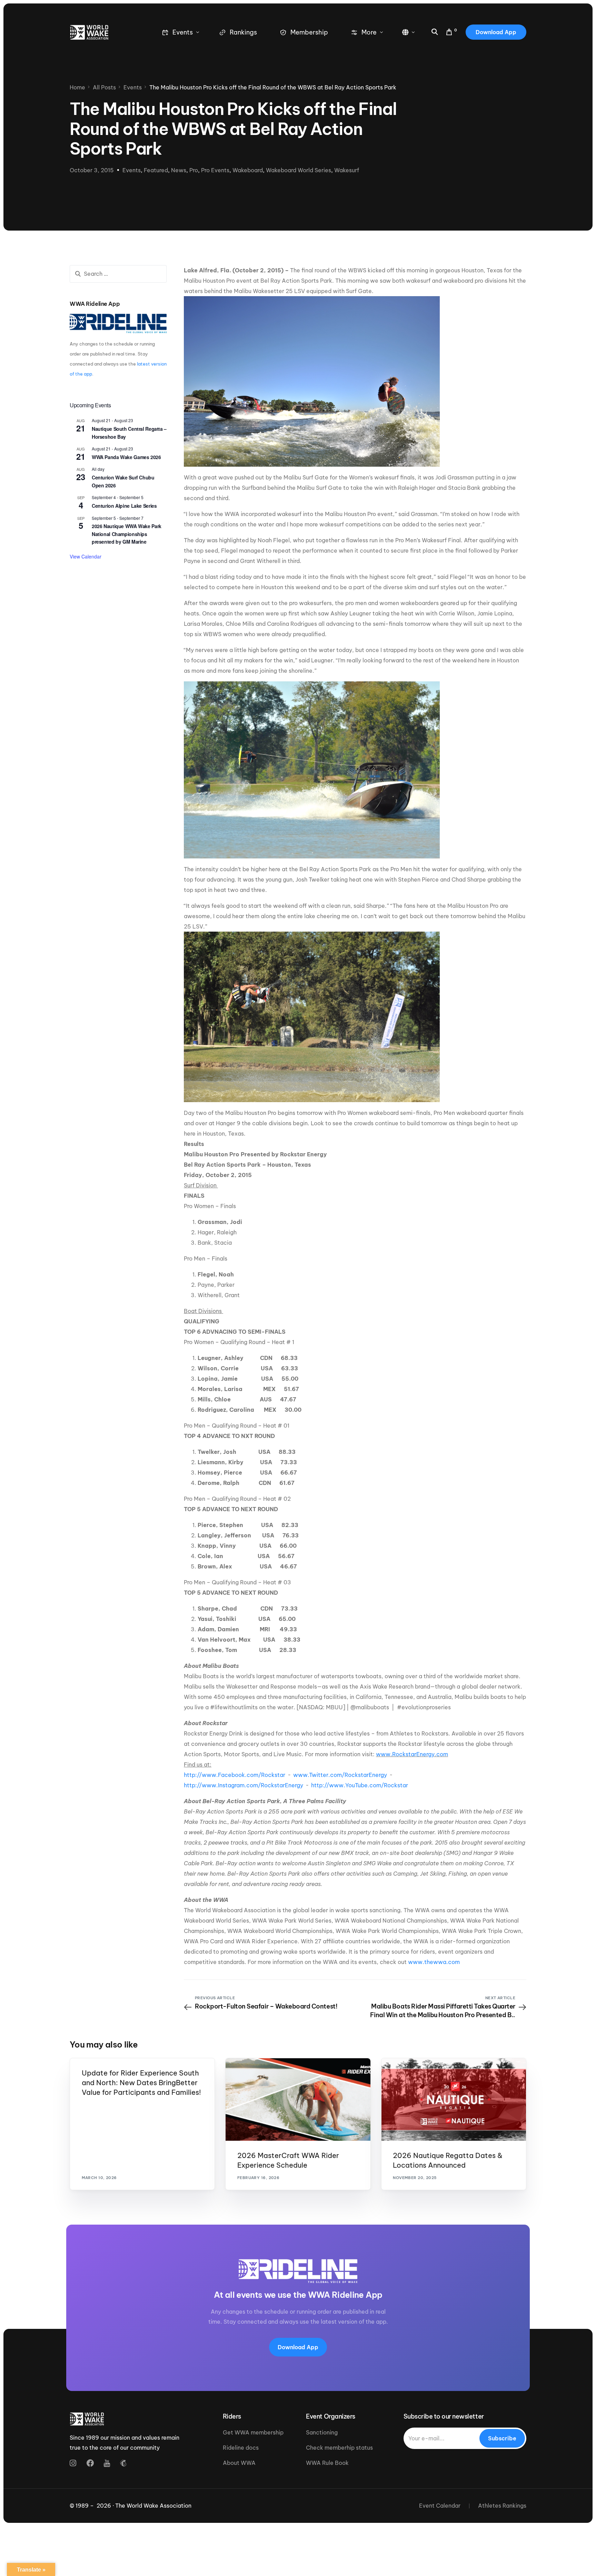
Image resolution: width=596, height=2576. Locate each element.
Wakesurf (347, 170)
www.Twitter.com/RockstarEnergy (340, 1775)
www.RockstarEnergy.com (412, 1754)
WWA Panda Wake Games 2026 (126, 457)
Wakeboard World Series (299, 170)
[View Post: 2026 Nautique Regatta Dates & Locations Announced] (454, 2099)
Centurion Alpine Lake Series (124, 506)
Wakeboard (248, 170)
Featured (156, 170)
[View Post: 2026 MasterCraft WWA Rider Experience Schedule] (298, 2099)
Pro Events (215, 170)
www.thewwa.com (434, 1962)
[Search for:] (118, 274)
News (179, 170)
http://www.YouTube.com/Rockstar (360, 1785)
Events (132, 170)
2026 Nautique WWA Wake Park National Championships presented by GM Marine (127, 534)
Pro (194, 170)
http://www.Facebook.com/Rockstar (235, 1775)
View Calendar (86, 556)
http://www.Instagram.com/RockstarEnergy (244, 1785)
